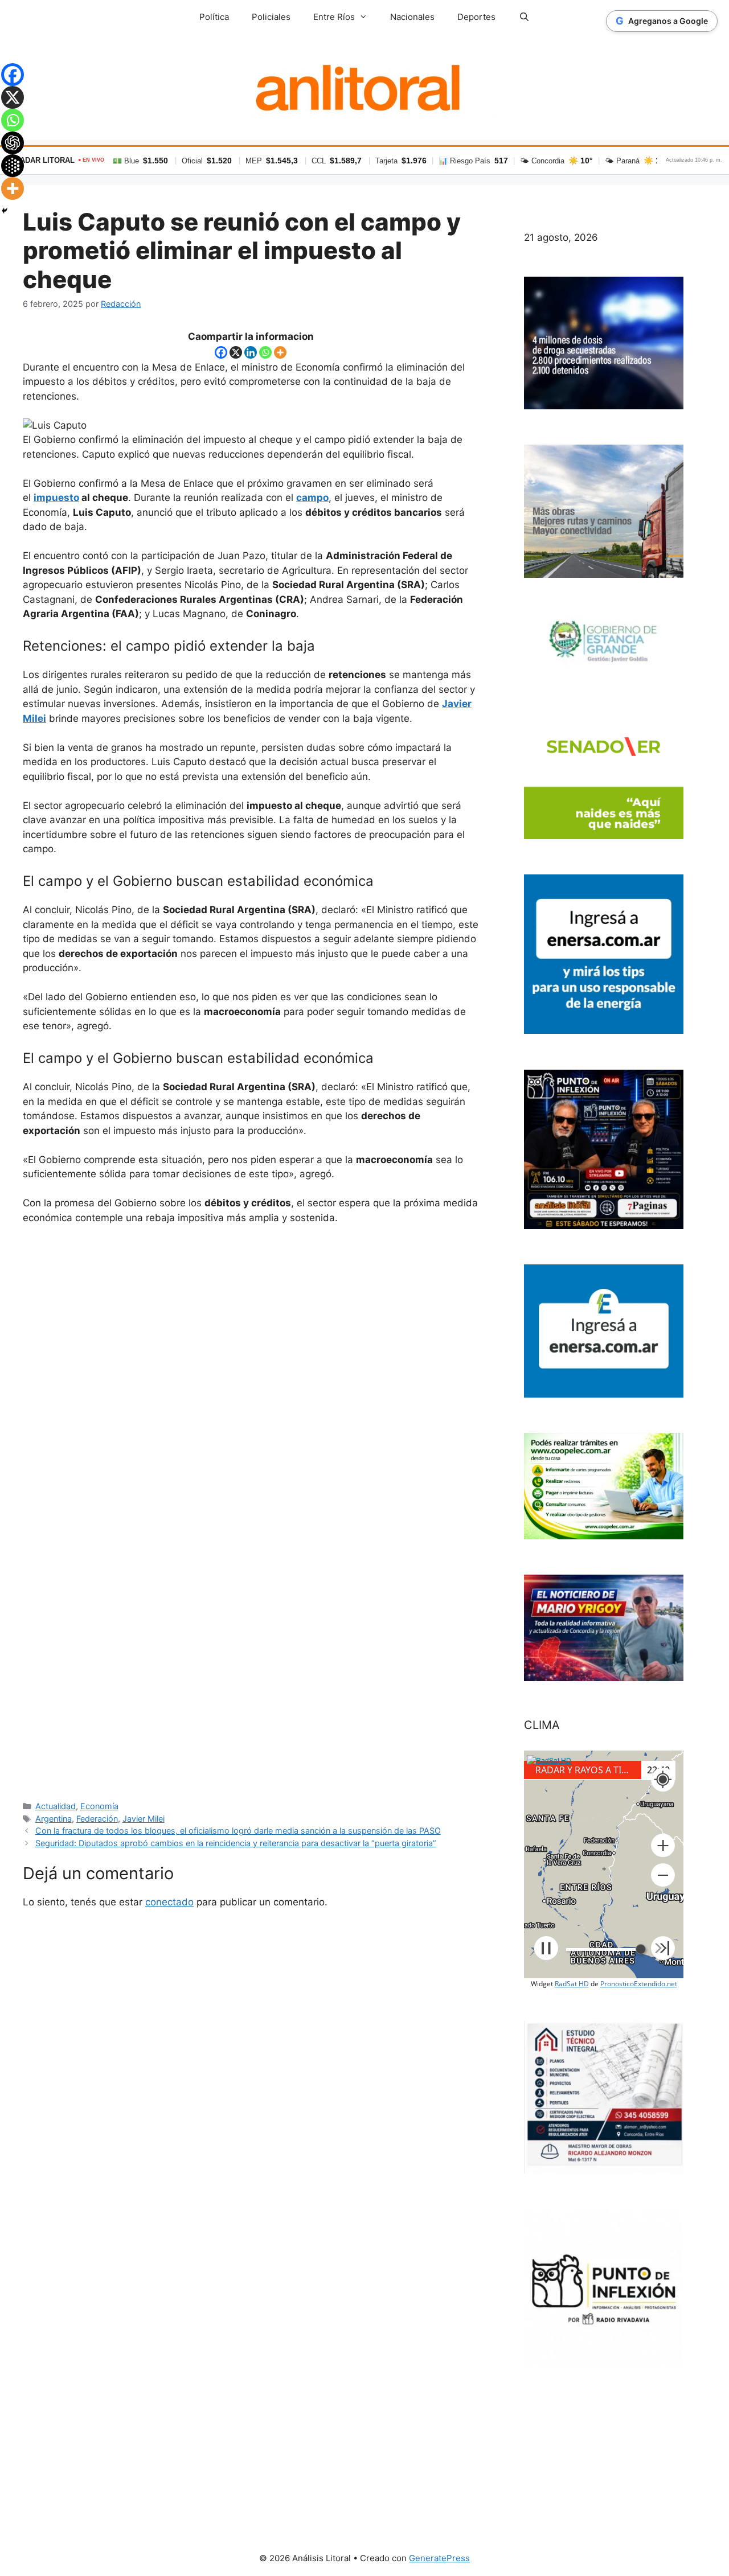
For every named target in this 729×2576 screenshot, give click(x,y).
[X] (236, 352)
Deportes (476, 17)
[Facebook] (221, 352)
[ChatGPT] (13, 143)
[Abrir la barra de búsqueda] (524, 17)
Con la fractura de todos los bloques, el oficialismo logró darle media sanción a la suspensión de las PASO (238, 1831)
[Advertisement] (251, 1512)
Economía (99, 1806)
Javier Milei (144, 1819)
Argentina (54, 1819)
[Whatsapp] (265, 352)
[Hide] (5, 211)
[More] (280, 352)
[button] (663, 1846)
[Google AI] (13, 166)
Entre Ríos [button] (334, 17)
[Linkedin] (251, 352)
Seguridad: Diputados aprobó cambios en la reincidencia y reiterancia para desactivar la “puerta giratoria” (236, 1843)
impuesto (56, 498)
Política (214, 17)
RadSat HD (572, 1984)
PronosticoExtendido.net (639, 1984)
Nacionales (412, 17)
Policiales (271, 17)
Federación (97, 1819)
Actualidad (56, 1806)
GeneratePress (439, 2558)
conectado (169, 1902)
